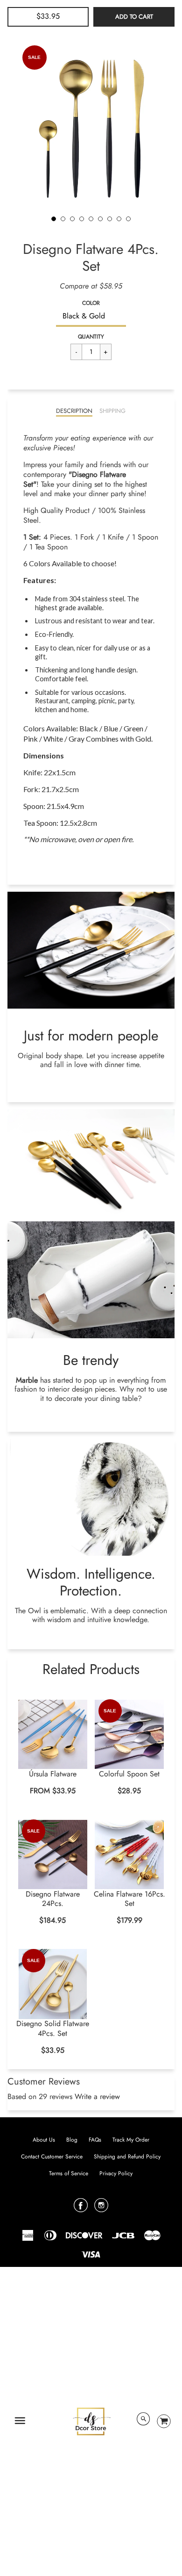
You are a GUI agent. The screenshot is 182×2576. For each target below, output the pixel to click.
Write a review (97, 2096)
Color (91, 303)
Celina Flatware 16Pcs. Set (129, 1899)
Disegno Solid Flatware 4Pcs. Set (53, 2028)
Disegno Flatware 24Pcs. (53, 1899)
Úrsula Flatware (53, 1774)
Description (74, 411)
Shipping (112, 411)
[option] (91, 125)
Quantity (91, 337)
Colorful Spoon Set (129, 1774)
